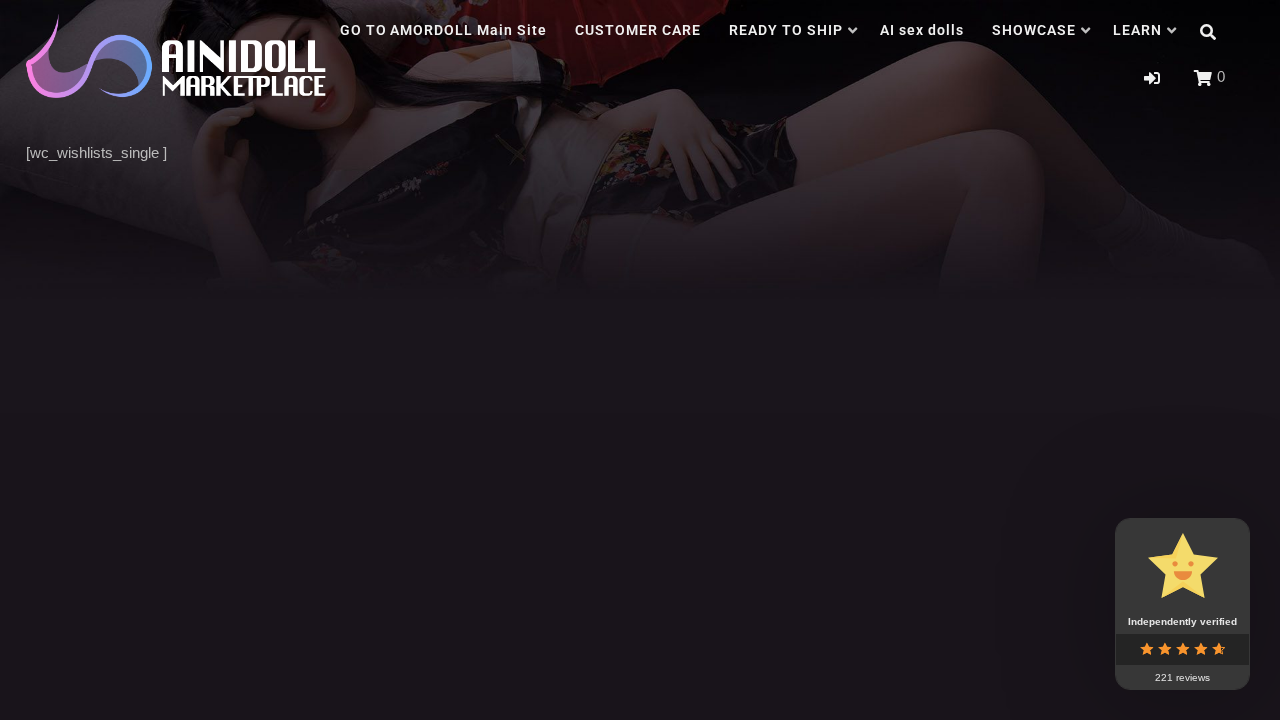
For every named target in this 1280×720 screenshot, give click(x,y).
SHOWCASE (1034, 30)
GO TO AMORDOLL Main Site (444, 30)
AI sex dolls (922, 30)
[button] (1152, 78)
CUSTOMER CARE (638, 30)
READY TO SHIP (786, 30)
